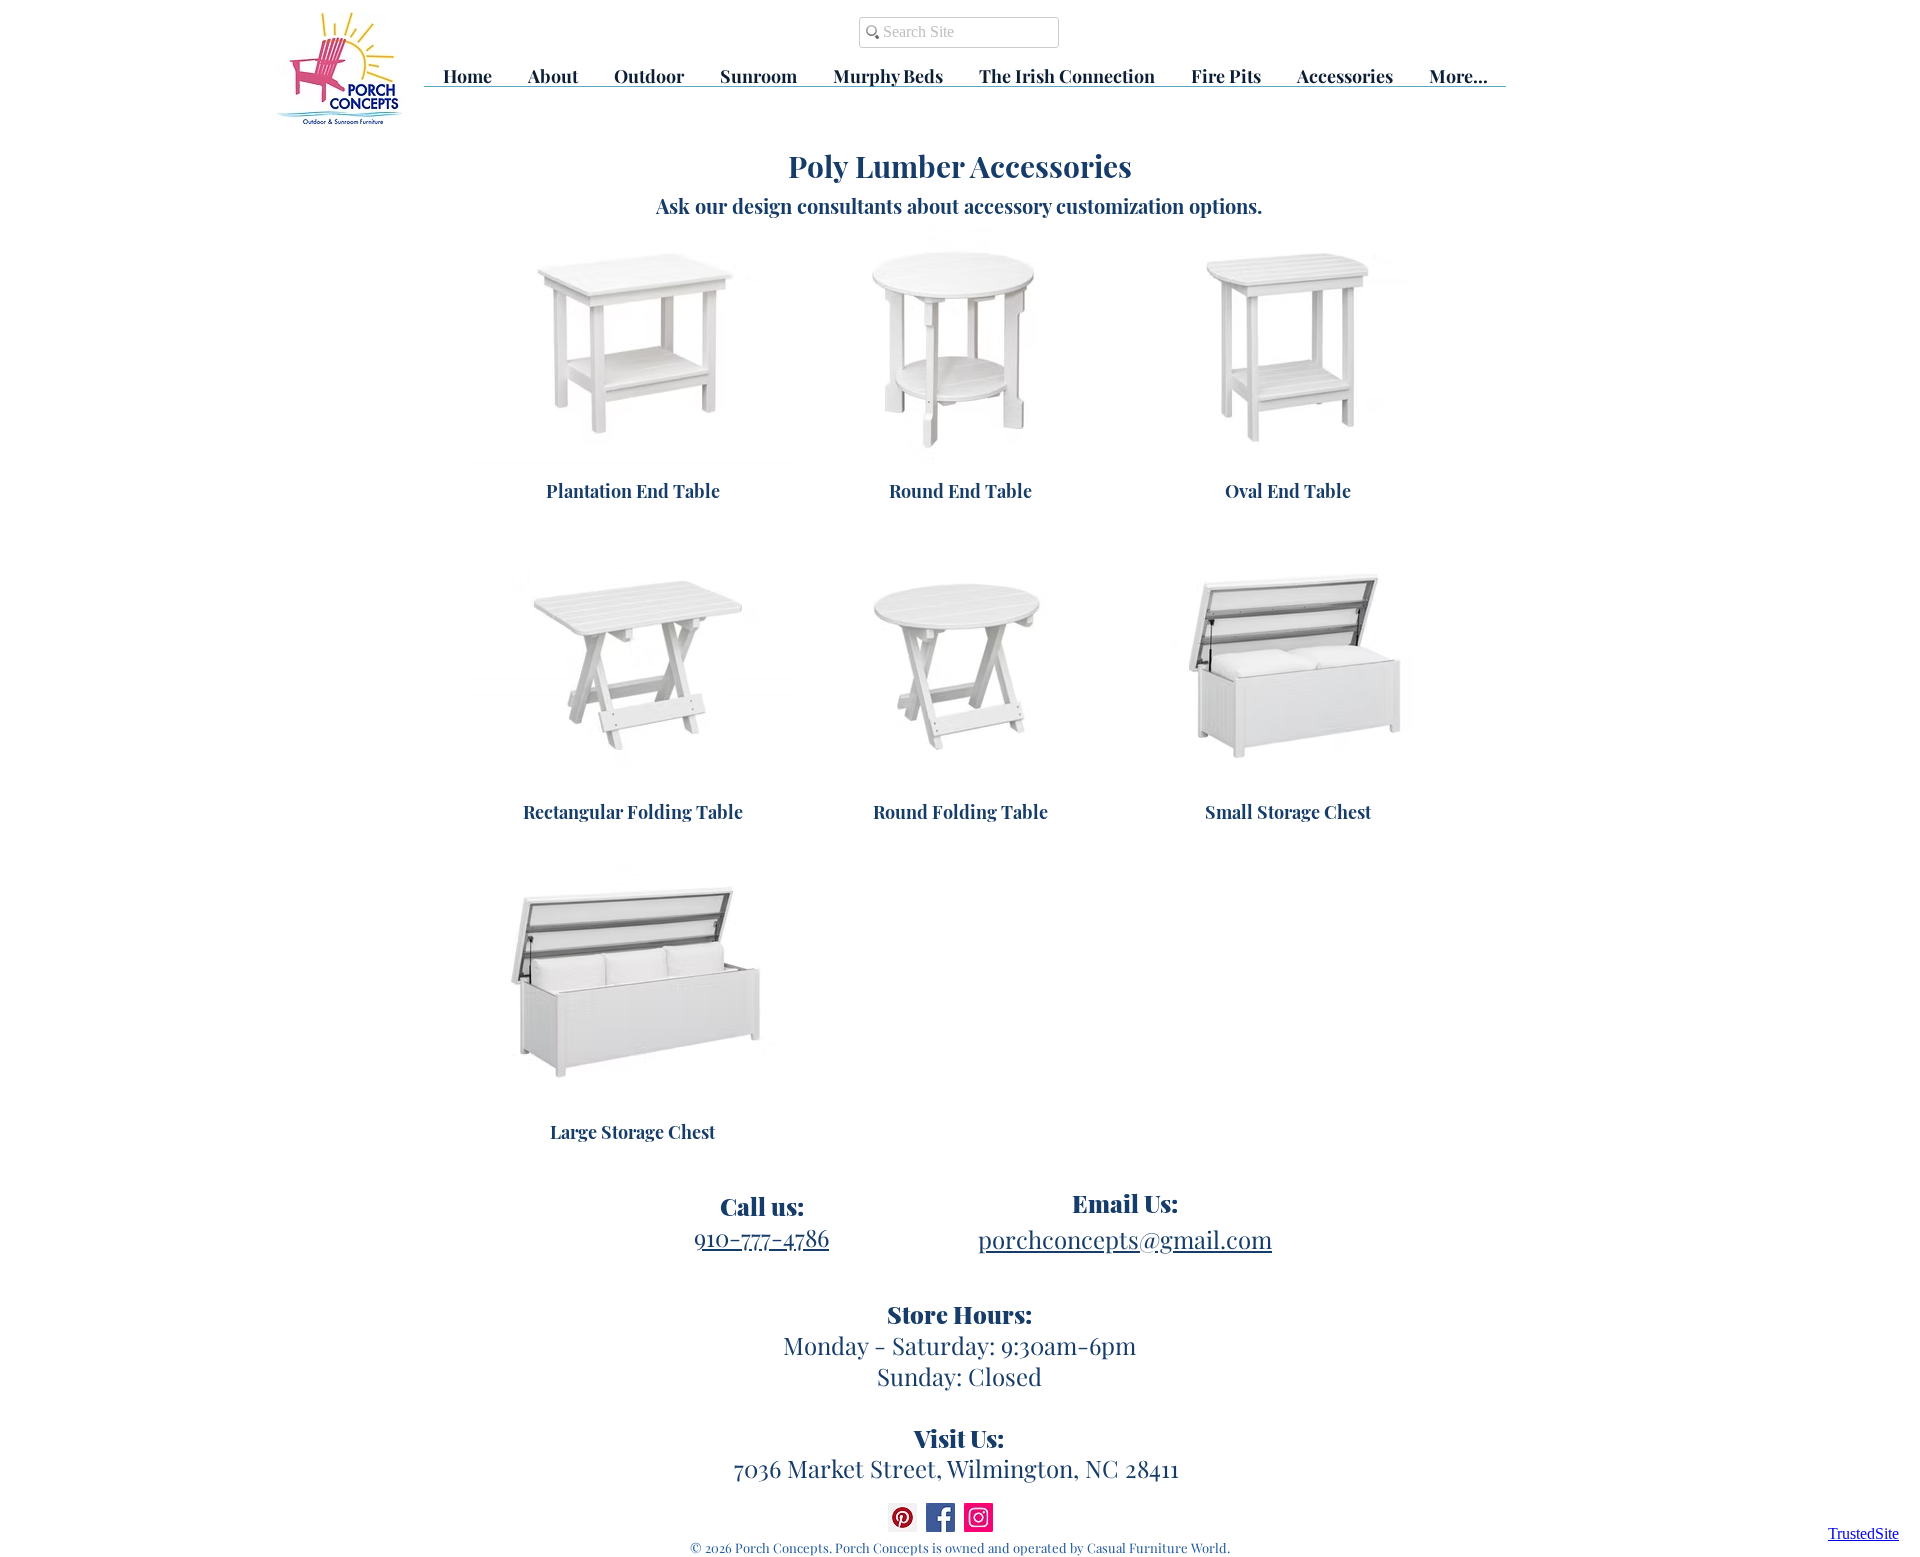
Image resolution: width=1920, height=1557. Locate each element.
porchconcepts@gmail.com (1125, 1239)
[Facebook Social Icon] (940, 1517)
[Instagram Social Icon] (978, 1517)
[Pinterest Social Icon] (902, 1517)
